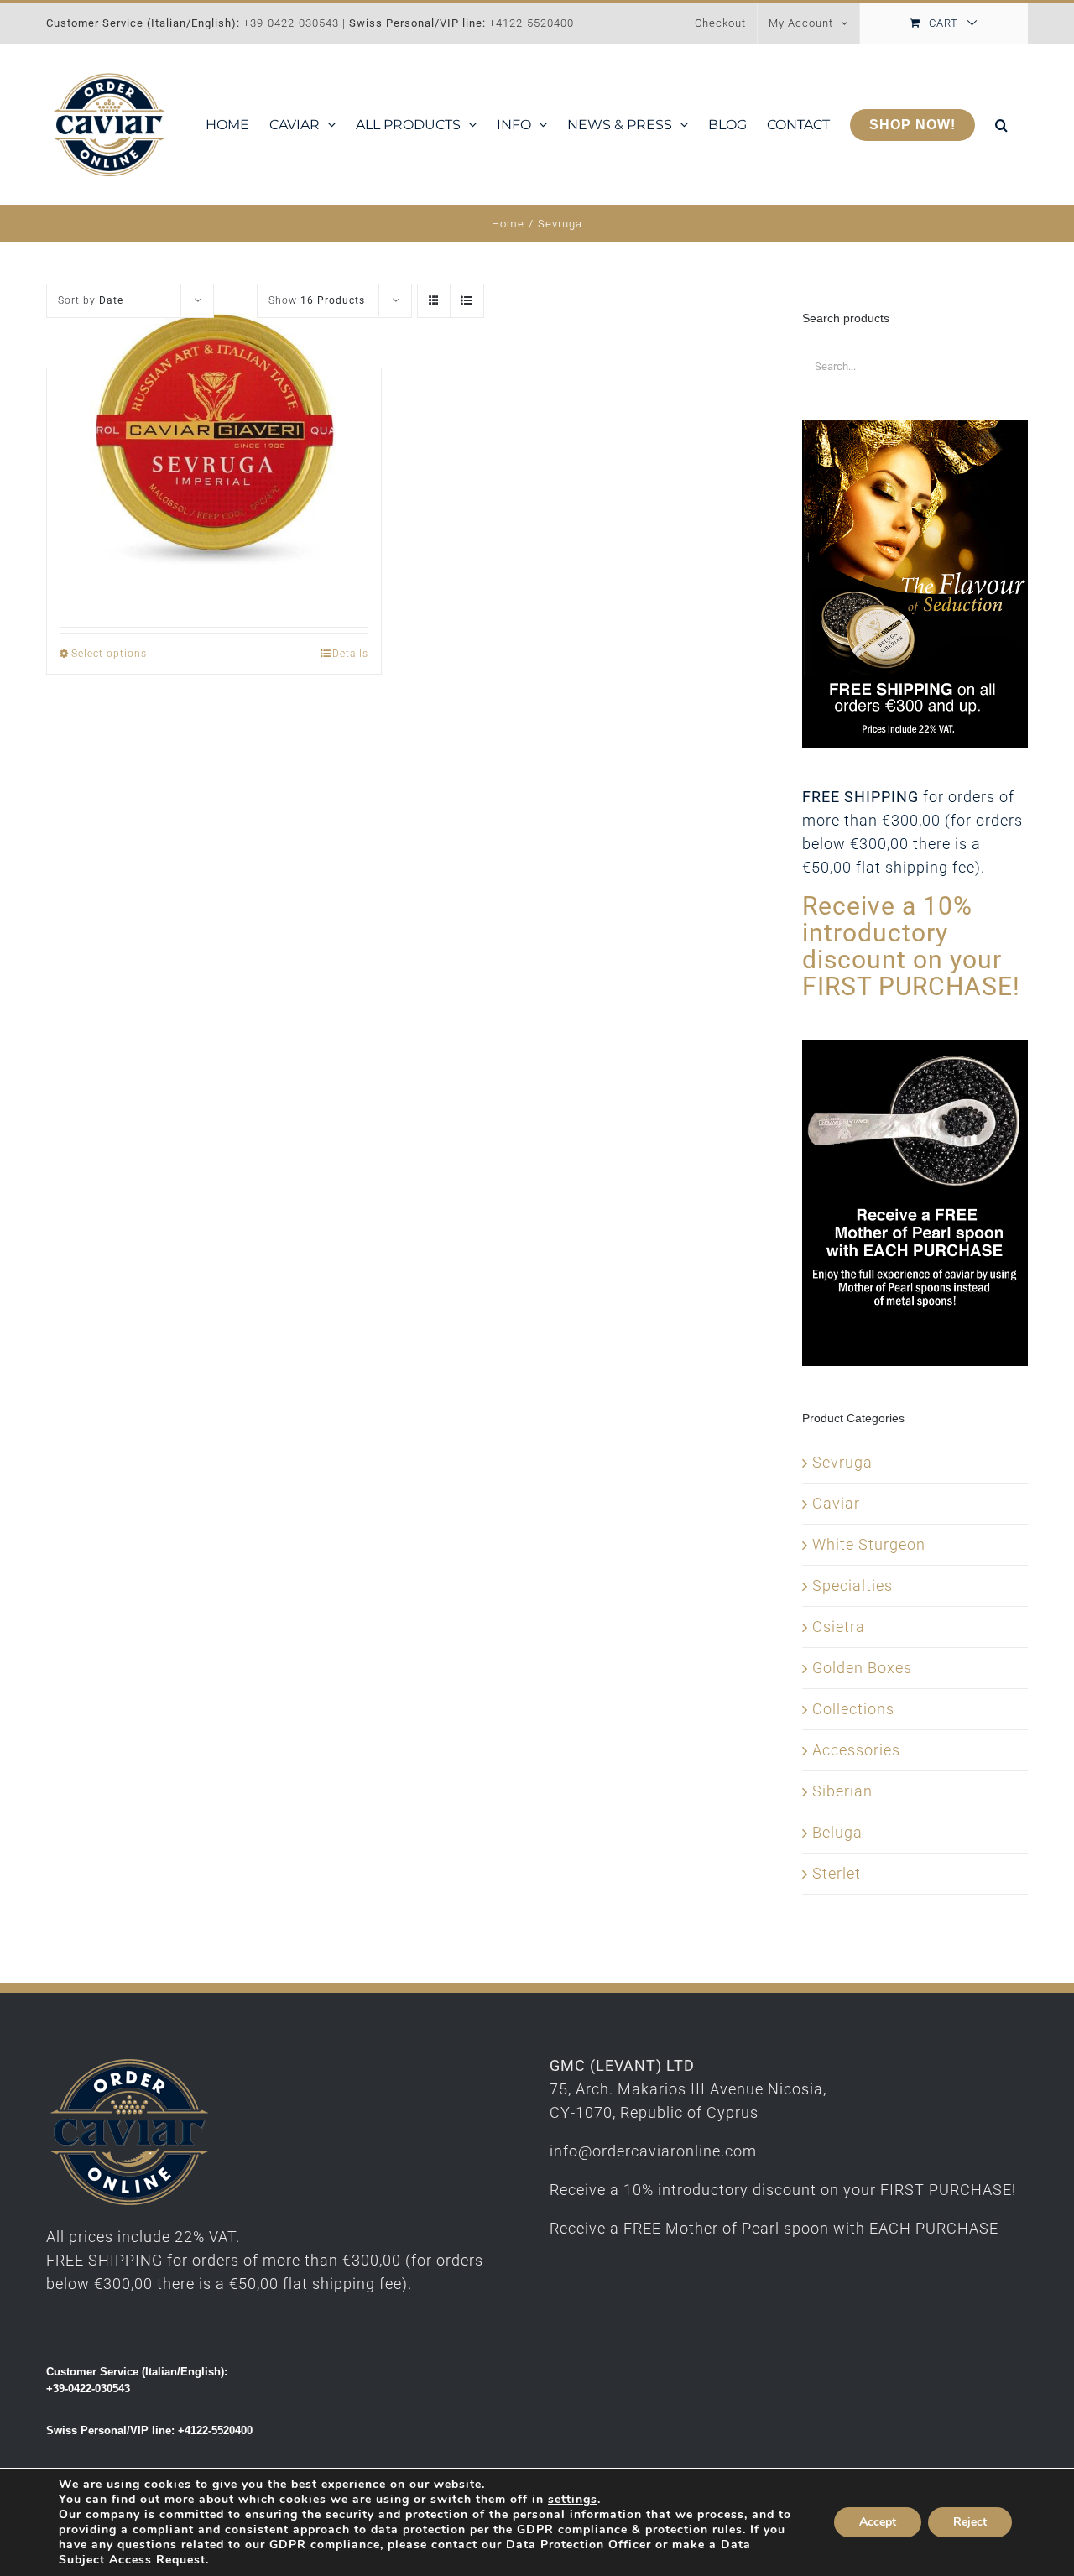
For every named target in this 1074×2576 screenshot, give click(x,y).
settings (573, 2500)
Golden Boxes (862, 1668)
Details (350, 654)
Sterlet (837, 1873)
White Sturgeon (869, 1544)
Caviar (836, 1503)
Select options (109, 654)
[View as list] (467, 301)
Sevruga (842, 1462)
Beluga (837, 1832)
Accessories (856, 1750)
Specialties (852, 1585)
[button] (1001, 125)
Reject (970, 2522)
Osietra (839, 1627)
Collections (853, 1709)
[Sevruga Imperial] (214, 448)
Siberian (842, 1791)
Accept (878, 2522)
